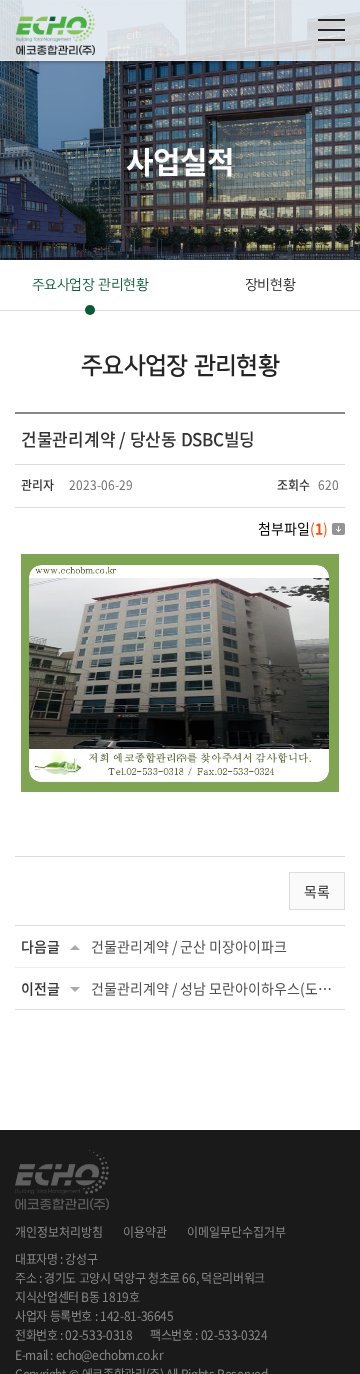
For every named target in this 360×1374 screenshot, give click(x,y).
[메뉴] (331, 30)
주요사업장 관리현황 (90, 284)
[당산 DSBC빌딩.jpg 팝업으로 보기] (180, 566)
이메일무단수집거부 (236, 1232)
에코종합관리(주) (55, 30)
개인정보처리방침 (59, 1232)
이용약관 (145, 1232)
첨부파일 (293, 528)
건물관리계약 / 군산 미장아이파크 (189, 946)
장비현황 (270, 284)
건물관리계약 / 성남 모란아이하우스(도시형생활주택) (215, 988)
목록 (317, 891)
